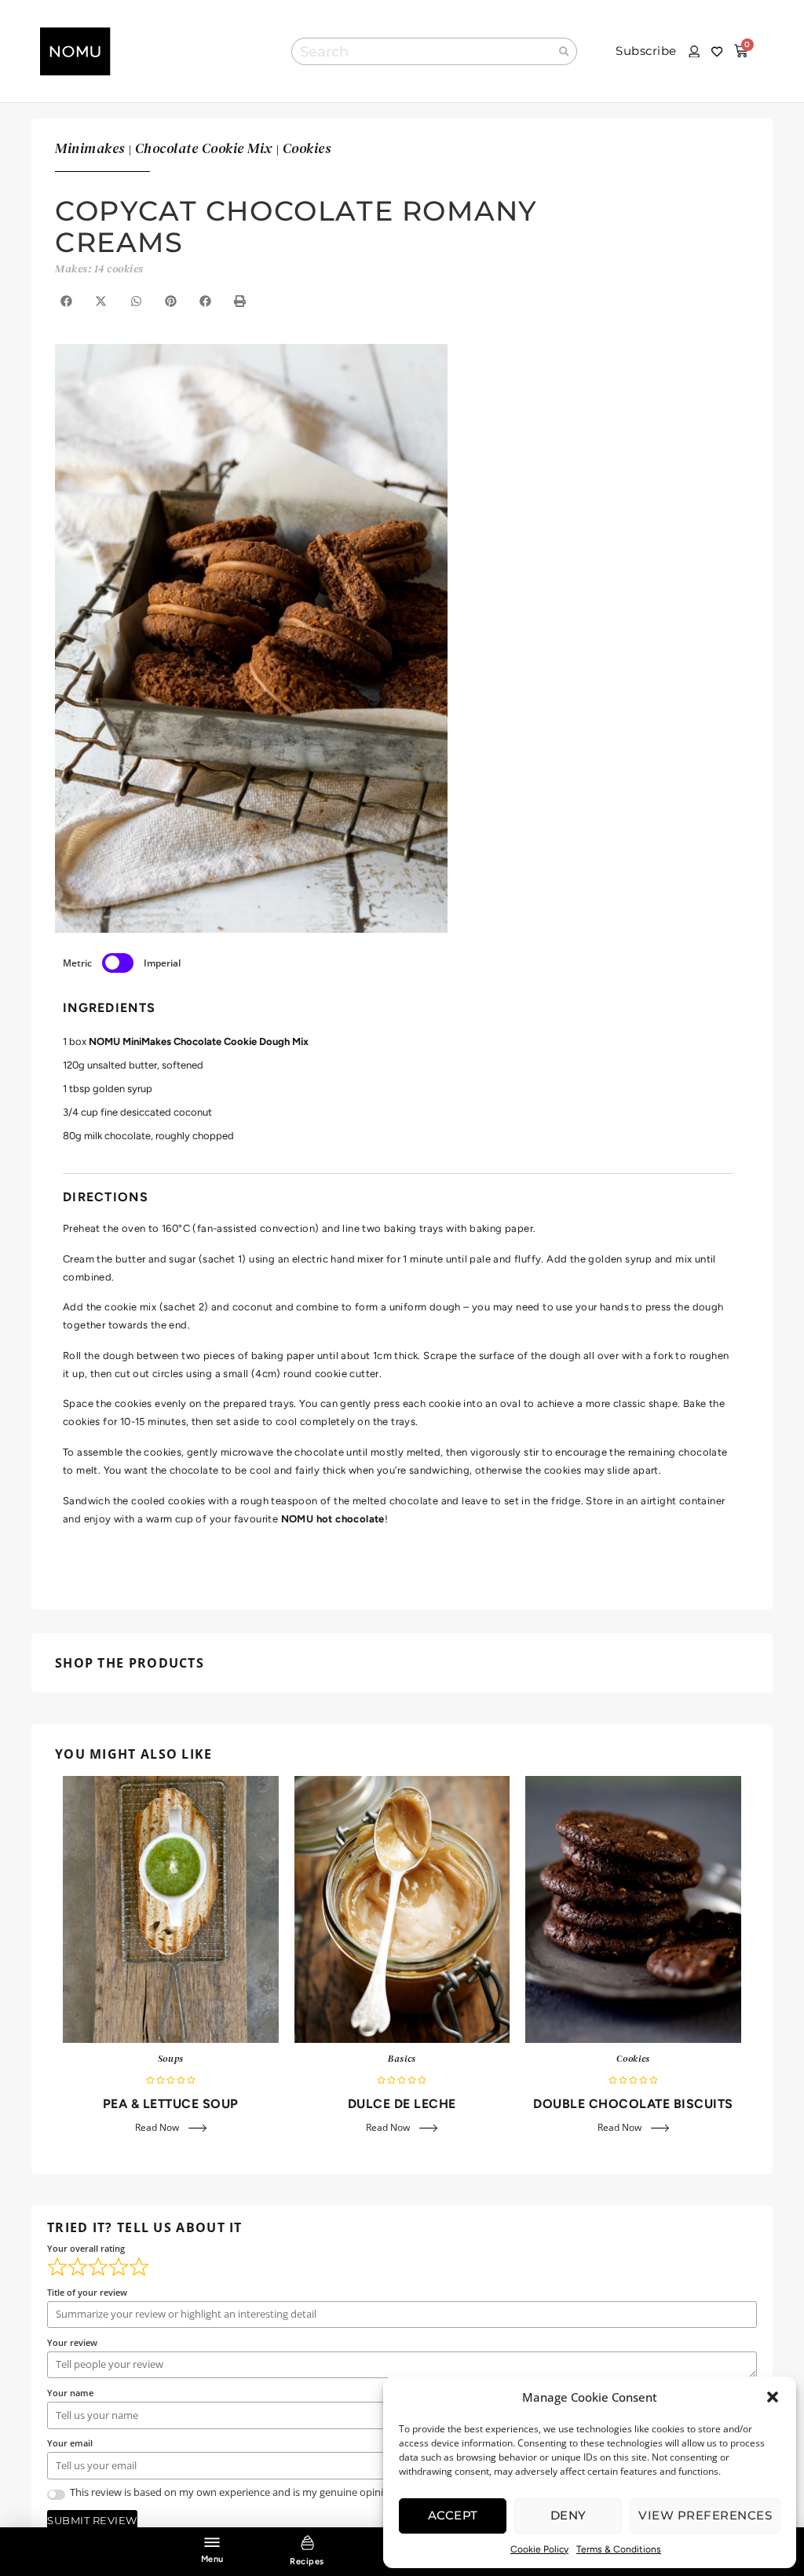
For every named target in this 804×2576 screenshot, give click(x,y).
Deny (568, 2515)
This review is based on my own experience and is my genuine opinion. (234, 2492)
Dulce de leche (402, 2104)
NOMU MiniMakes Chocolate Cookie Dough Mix (199, 1041)
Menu (212, 2559)
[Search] (565, 51)
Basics (402, 2059)
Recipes (307, 2561)
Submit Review (92, 2520)
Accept (453, 2515)
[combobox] (421, 51)
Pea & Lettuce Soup (171, 2104)
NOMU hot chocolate (333, 1519)
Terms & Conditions (619, 2549)
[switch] (118, 963)
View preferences (705, 2515)
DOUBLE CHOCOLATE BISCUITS (633, 2104)
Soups (171, 2059)
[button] (773, 2397)
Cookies (633, 2059)
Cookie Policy (539, 2549)
